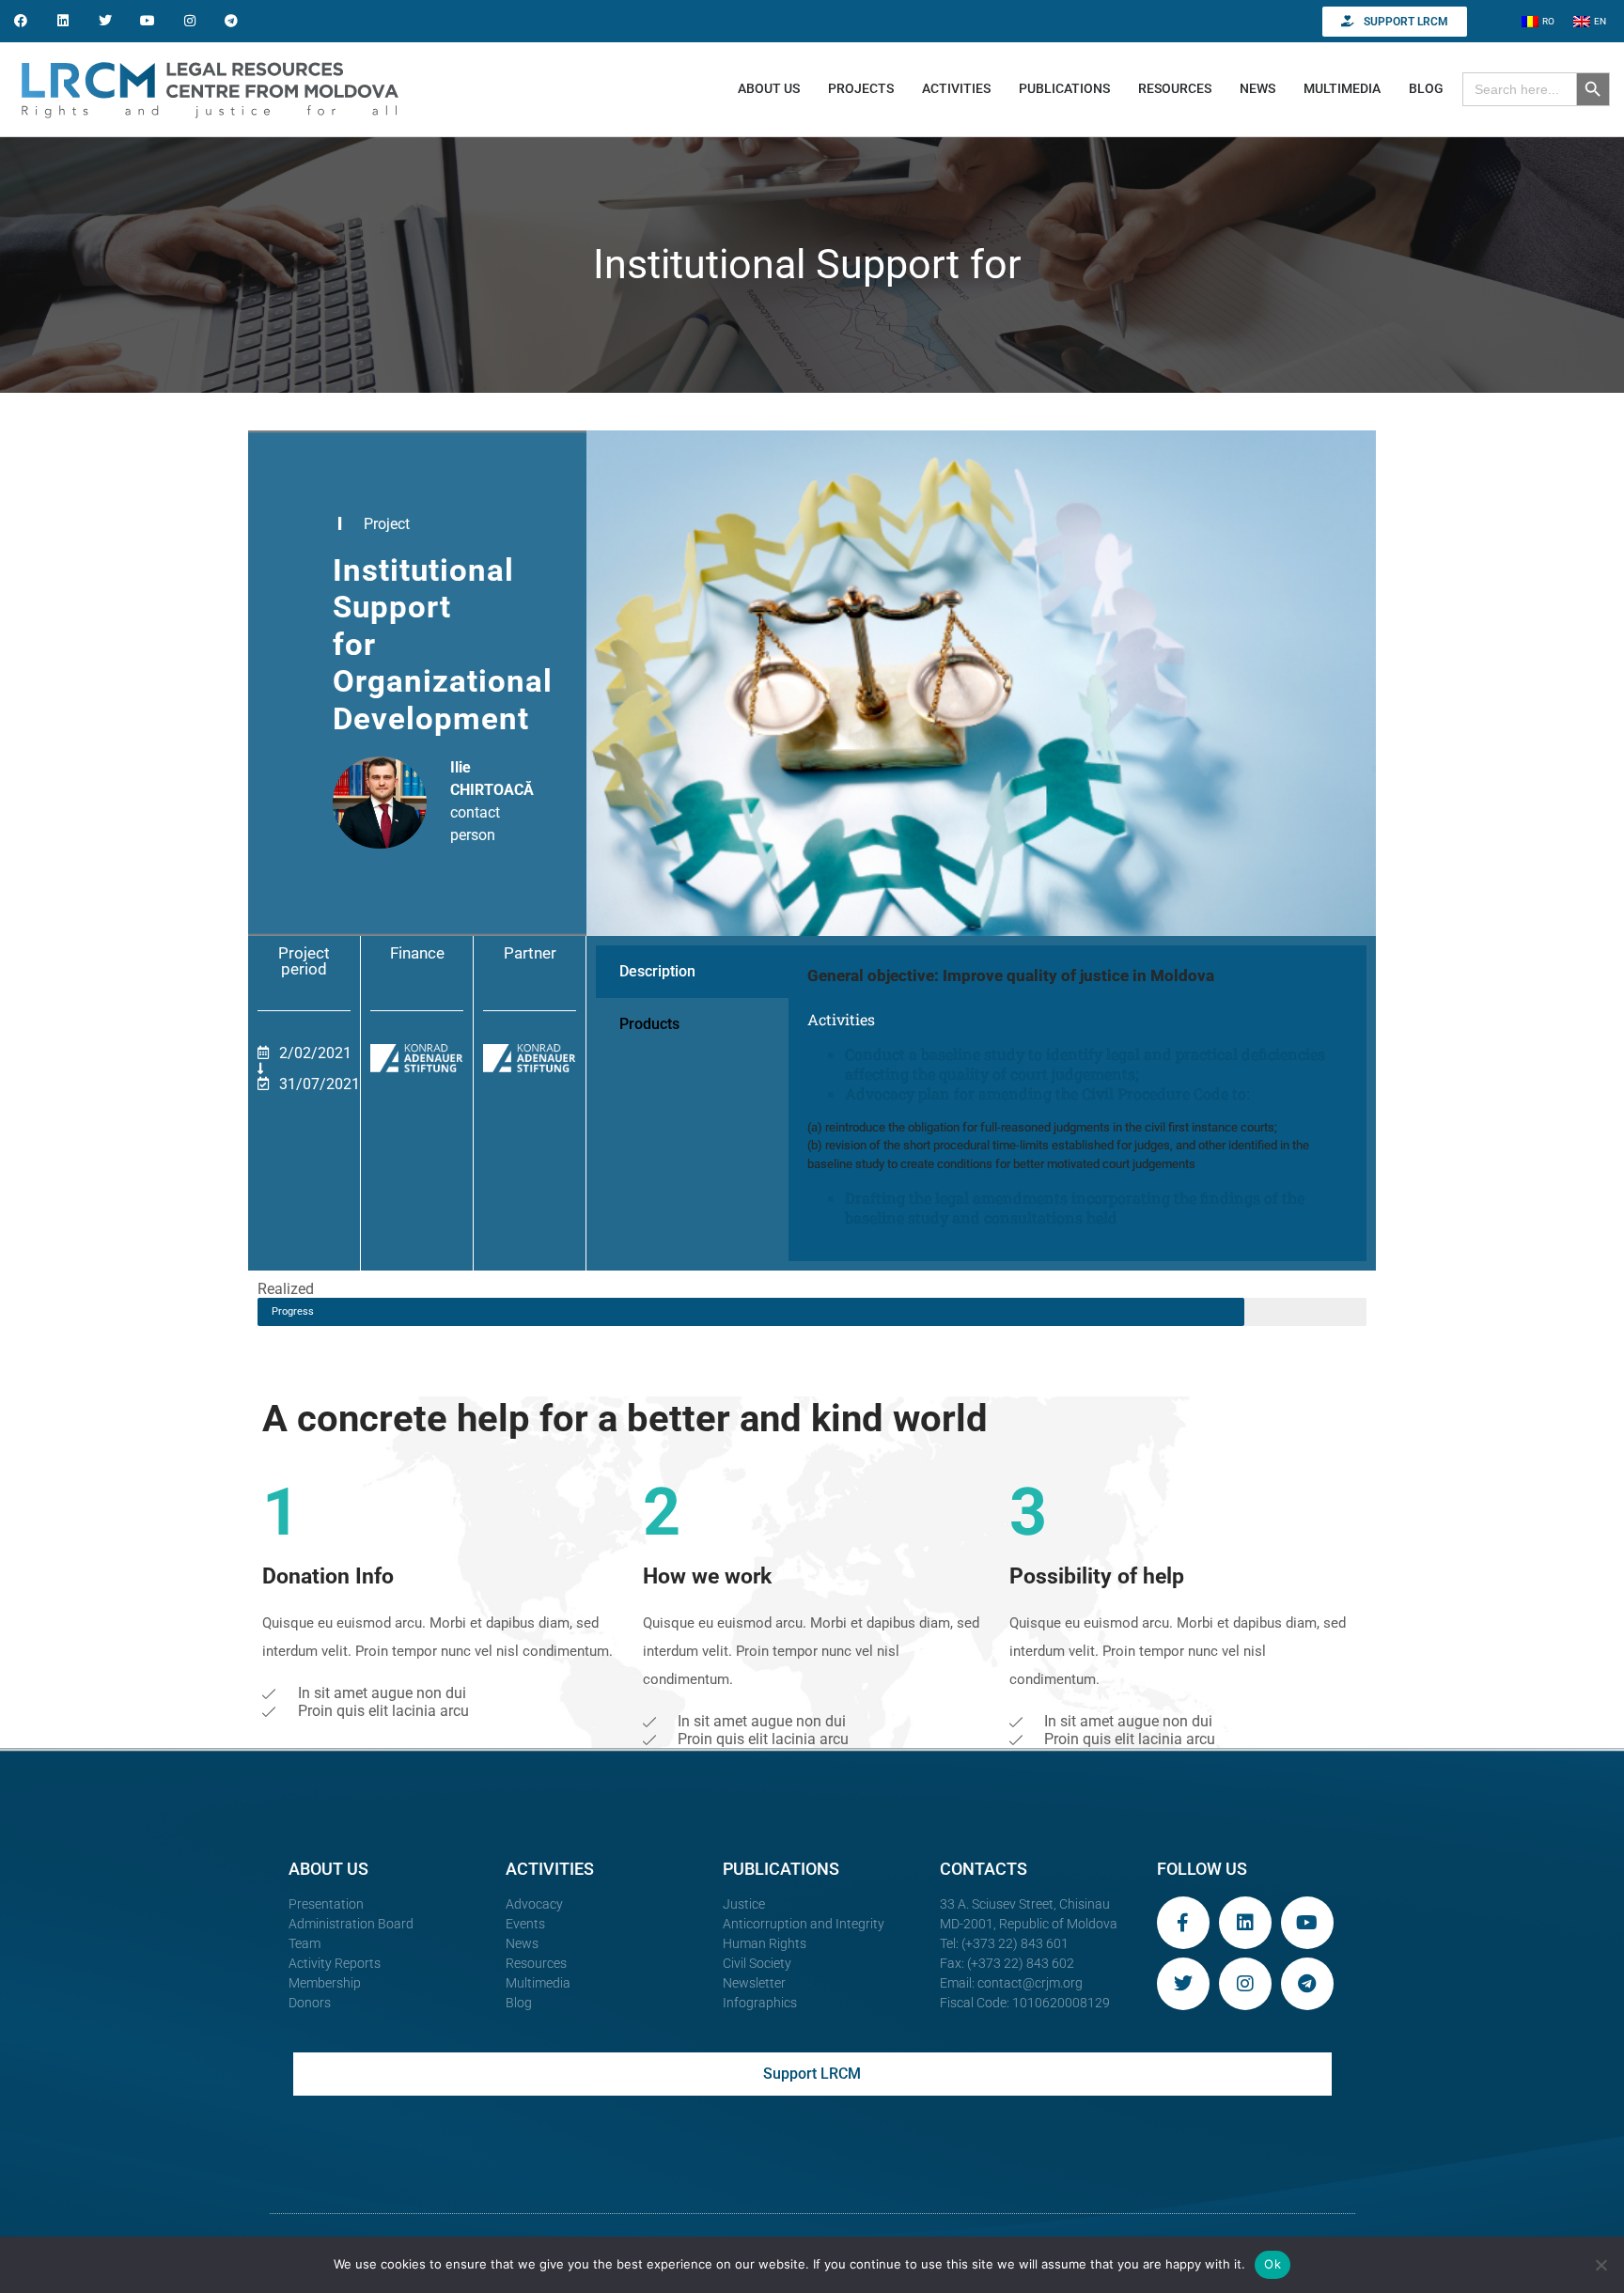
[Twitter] (106, 21)
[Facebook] (21, 21)
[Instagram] (189, 21)
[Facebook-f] (1183, 1923)
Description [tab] (657, 971)
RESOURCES (1175, 88)
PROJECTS (861, 88)
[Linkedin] (63, 21)
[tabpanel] (1077, 1104)
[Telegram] (232, 21)
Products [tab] (649, 1024)
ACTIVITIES (956, 88)
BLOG (1426, 88)
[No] (1601, 2265)
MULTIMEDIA (1342, 88)
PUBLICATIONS (1064, 88)
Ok (1273, 2264)
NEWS (1257, 88)
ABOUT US (769, 88)
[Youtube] (147, 21)
